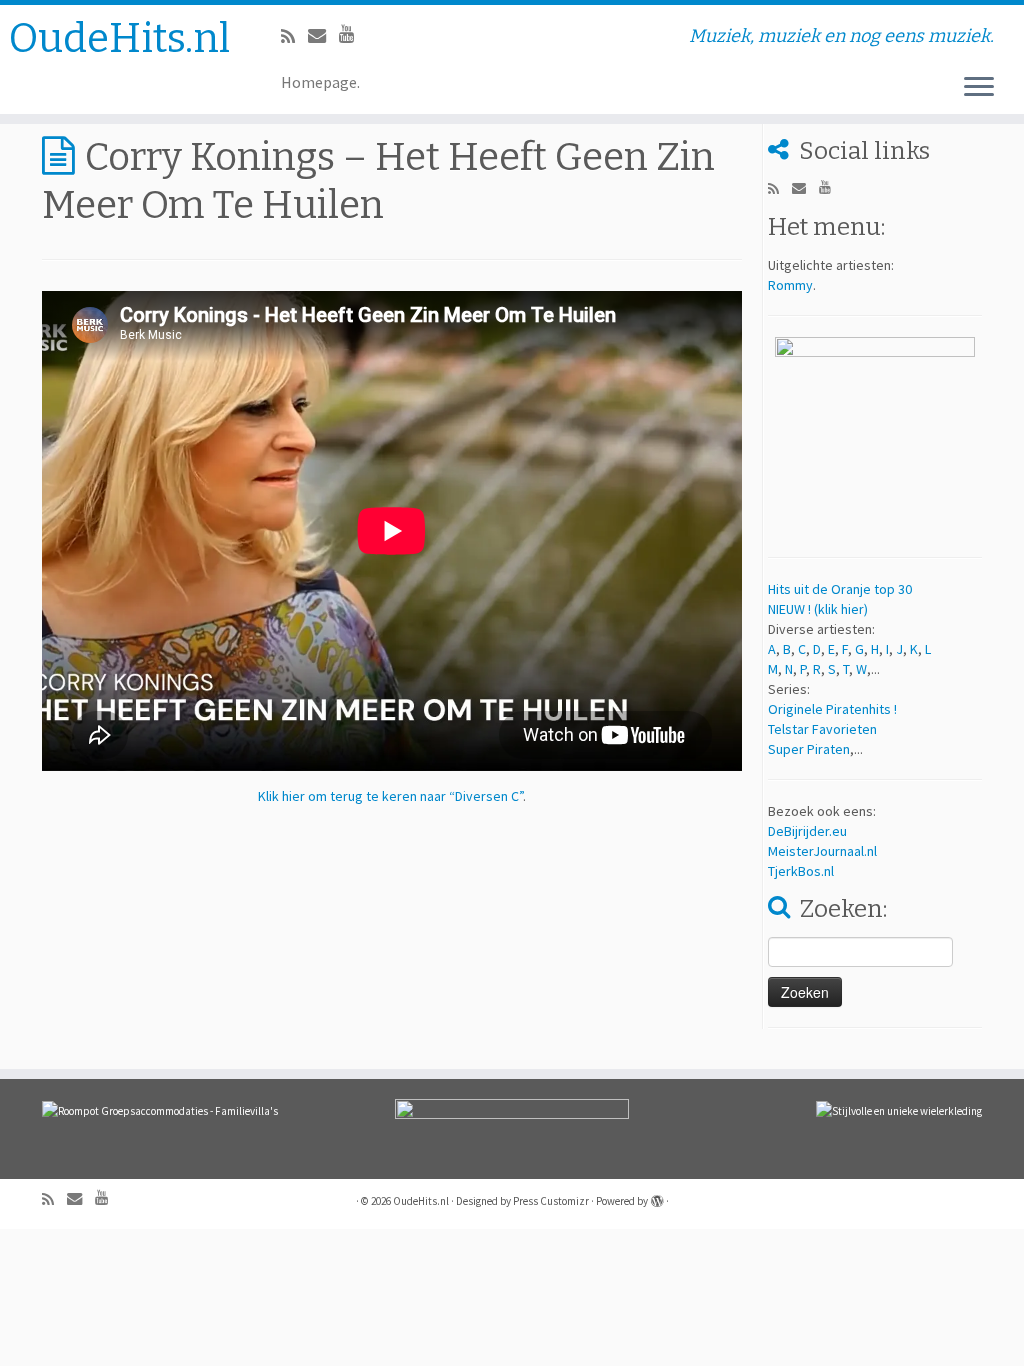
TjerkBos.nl (801, 871)
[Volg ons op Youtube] (353, 33)
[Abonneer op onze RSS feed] (294, 36)
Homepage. (320, 82)
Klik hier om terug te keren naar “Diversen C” (390, 796)
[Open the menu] (979, 88)
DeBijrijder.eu (807, 831)
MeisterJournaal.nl (822, 851)
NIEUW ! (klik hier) (818, 609)
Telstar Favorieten (822, 729)
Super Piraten (809, 749)
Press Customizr (551, 1201)
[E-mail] (323, 35)
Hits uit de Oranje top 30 (840, 589)
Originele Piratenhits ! (832, 709)
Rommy (790, 285)
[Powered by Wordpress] (657, 1197)
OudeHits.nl (119, 39)
